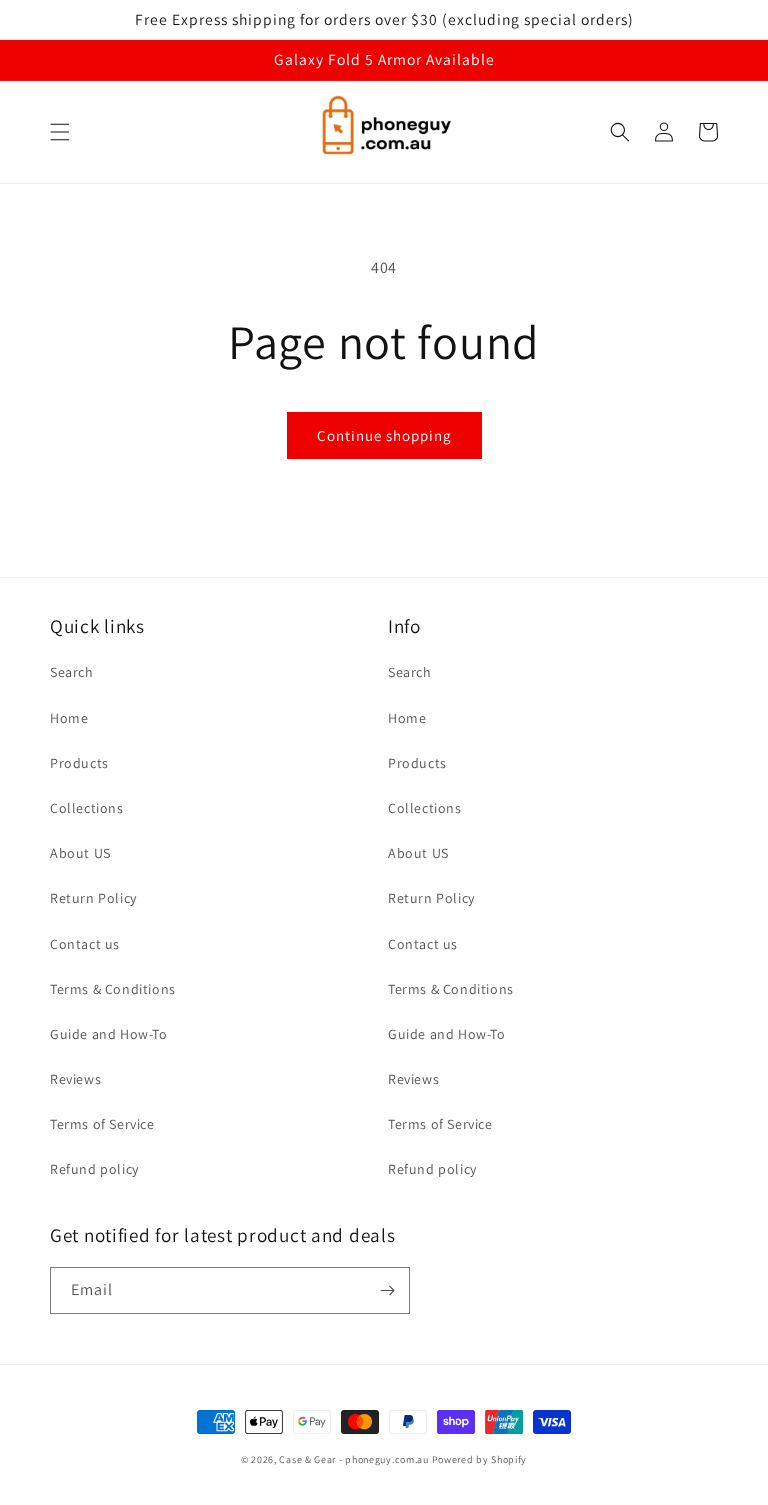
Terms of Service (102, 1124)
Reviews (75, 1079)
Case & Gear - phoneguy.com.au (353, 1459)
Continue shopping (384, 435)
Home (69, 718)
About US (80, 853)
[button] (60, 132)
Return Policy (93, 898)
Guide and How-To (109, 1034)
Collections (87, 808)
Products (79, 763)
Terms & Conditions (113, 989)
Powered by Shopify (480, 1459)
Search (72, 672)
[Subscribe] (387, 1290)
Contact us (85, 944)
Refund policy (94, 1169)
